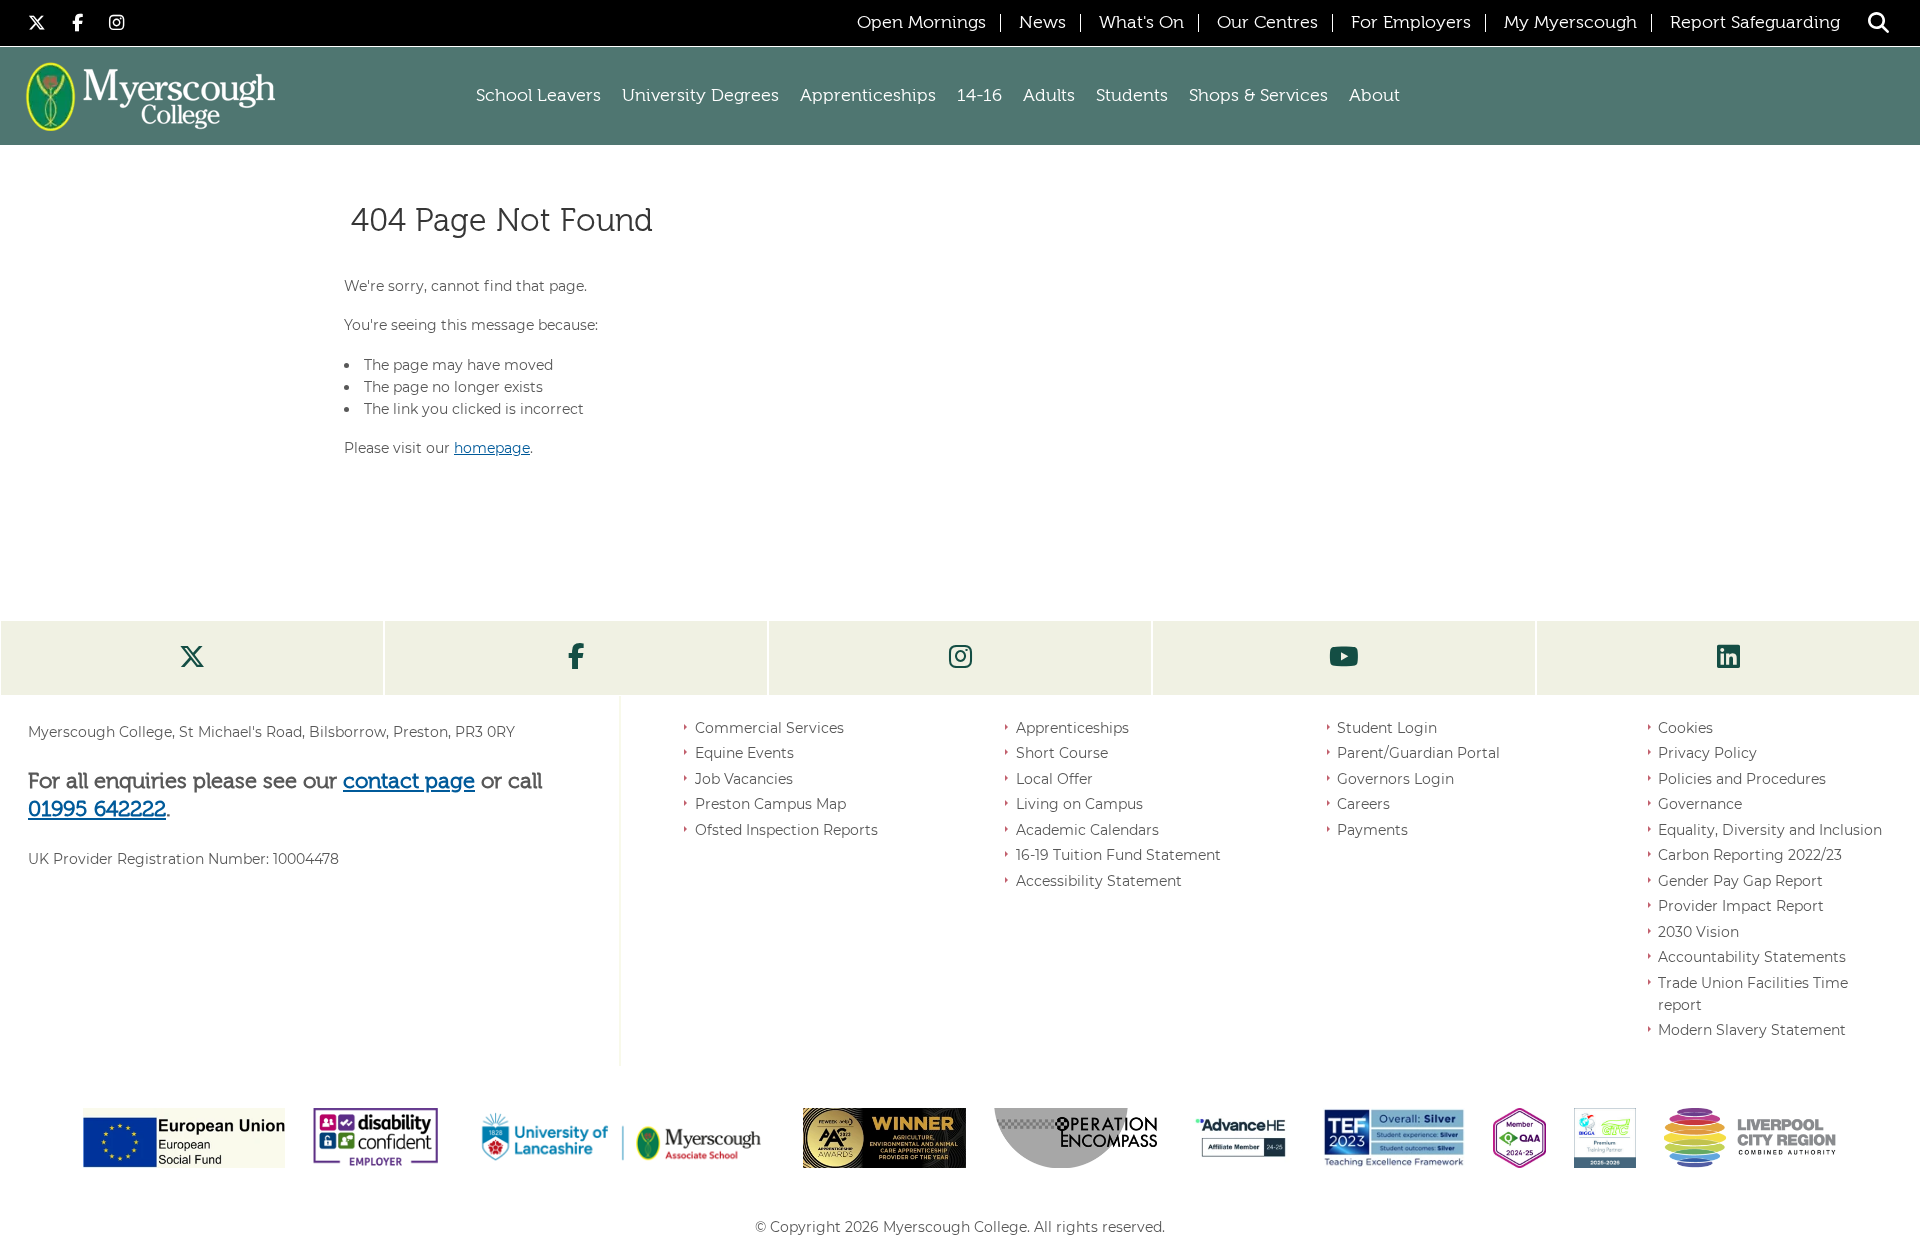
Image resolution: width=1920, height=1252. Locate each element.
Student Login (1387, 728)
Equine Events (744, 753)
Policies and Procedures (1742, 779)
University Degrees (700, 96)
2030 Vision (1698, 932)
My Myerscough (1570, 23)
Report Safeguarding (1755, 23)
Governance (1700, 804)
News (1042, 23)
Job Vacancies (744, 779)
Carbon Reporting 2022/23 (1750, 855)
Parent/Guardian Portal (1418, 753)
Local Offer (1054, 779)
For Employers (1411, 23)
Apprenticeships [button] (868, 96)
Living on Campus (1079, 804)
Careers (1363, 804)
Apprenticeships (1072, 728)
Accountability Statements (1752, 957)
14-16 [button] (979, 96)
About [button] (1374, 96)
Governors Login (1395, 779)
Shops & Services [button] (1258, 96)
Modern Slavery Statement (1752, 1030)
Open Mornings (921, 23)
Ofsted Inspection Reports (786, 830)
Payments (1372, 830)
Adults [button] (1049, 96)
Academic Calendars (1087, 830)
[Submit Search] (1878, 22)
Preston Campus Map (770, 804)
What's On (1141, 23)
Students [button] (1132, 96)
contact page (409, 782)
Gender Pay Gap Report (1740, 881)
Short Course (1062, 753)
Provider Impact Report (1741, 906)
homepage (492, 448)
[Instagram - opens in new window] (117, 22)
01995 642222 (97, 810)
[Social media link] (192, 658)
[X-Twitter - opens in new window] (40, 22)
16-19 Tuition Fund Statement (1118, 855)
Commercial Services (769, 728)
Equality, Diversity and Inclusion (1770, 830)
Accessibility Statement (1099, 881)
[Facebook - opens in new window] (80, 22)
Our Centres (1267, 23)
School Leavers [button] (538, 96)
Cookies (1685, 728)
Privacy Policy (1707, 753)
